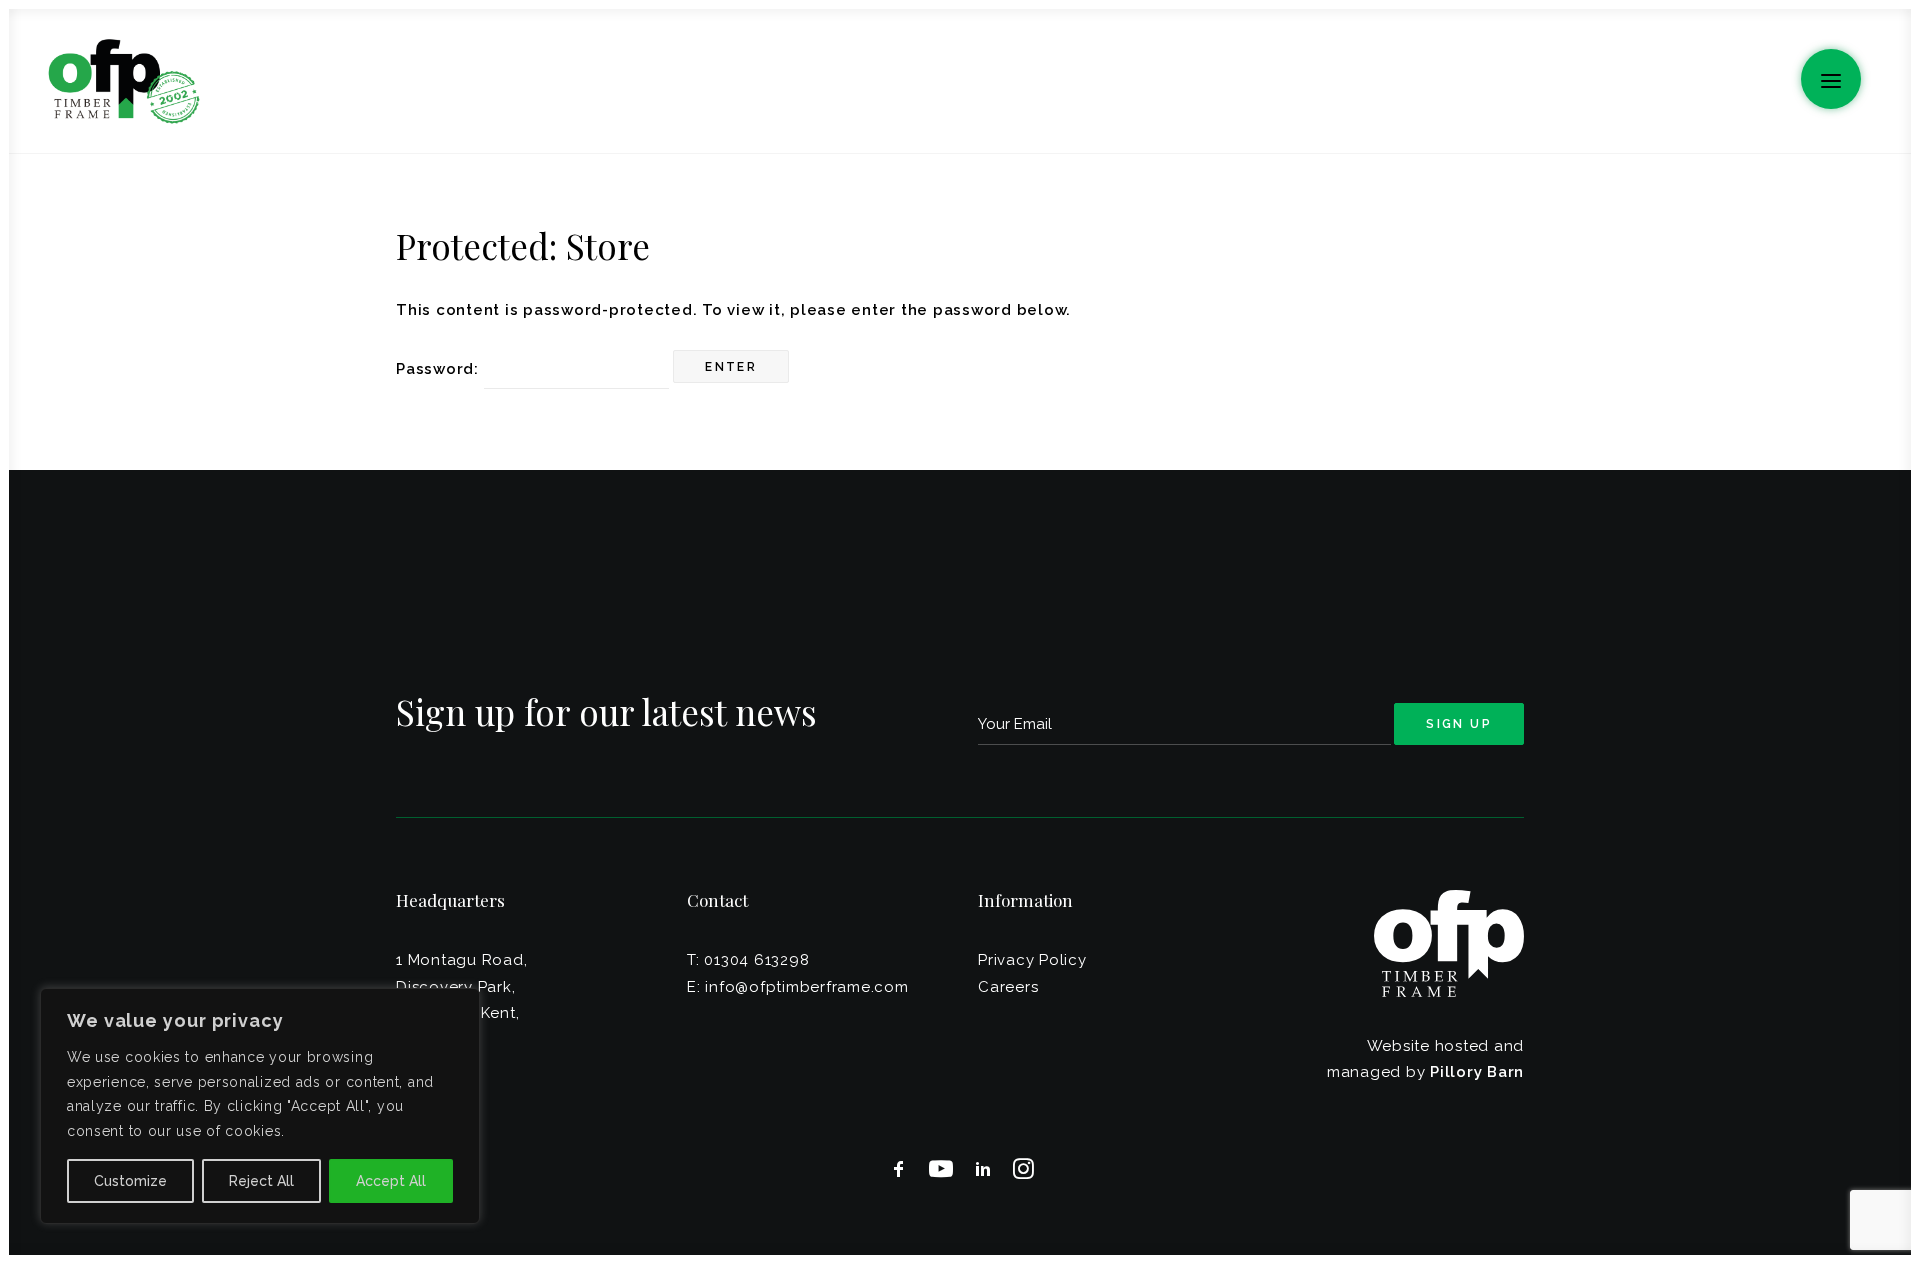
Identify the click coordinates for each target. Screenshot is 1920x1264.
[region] (260, 1106)
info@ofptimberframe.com (806, 987)
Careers (1008, 987)
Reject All (261, 1181)
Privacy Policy (1032, 960)
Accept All (391, 1181)
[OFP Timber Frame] (123, 81)
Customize (130, 1181)
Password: (440, 369)
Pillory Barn (1477, 1072)
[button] (1831, 79)
